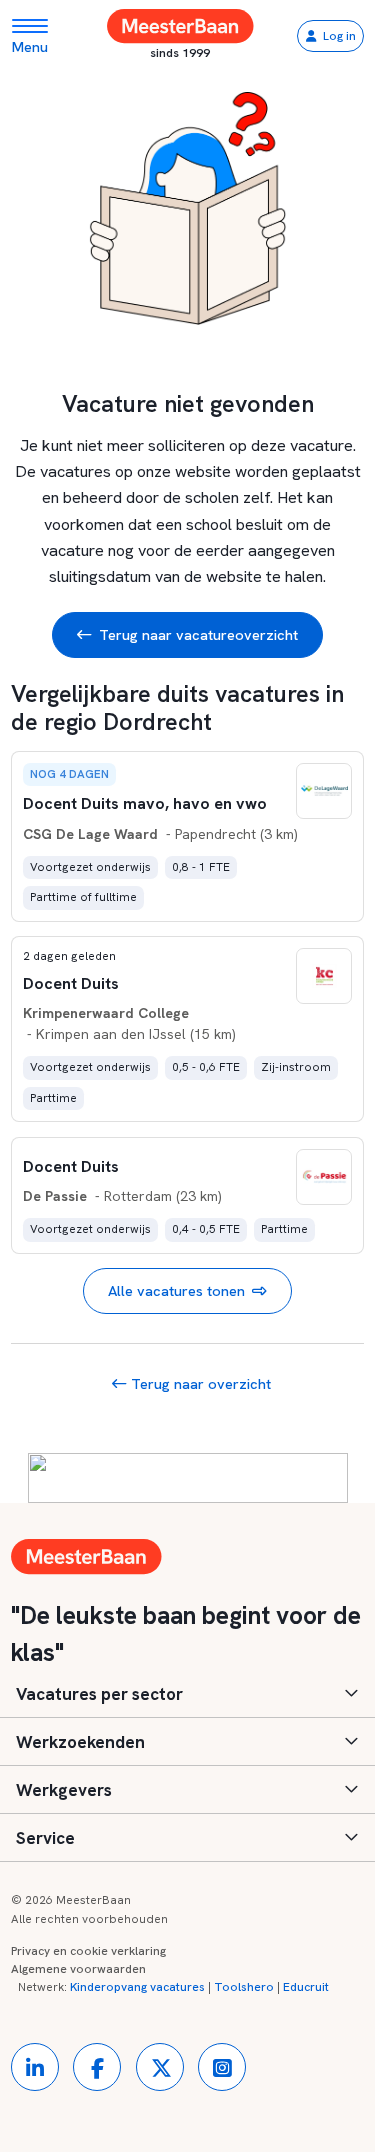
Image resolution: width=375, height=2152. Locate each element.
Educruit (306, 1987)
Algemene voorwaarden (78, 1969)
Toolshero (244, 1987)
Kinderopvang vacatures (137, 1987)
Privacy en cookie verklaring (88, 1951)
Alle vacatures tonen (176, 1290)
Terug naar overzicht (198, 1383)
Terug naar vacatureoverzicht (198, 634)
